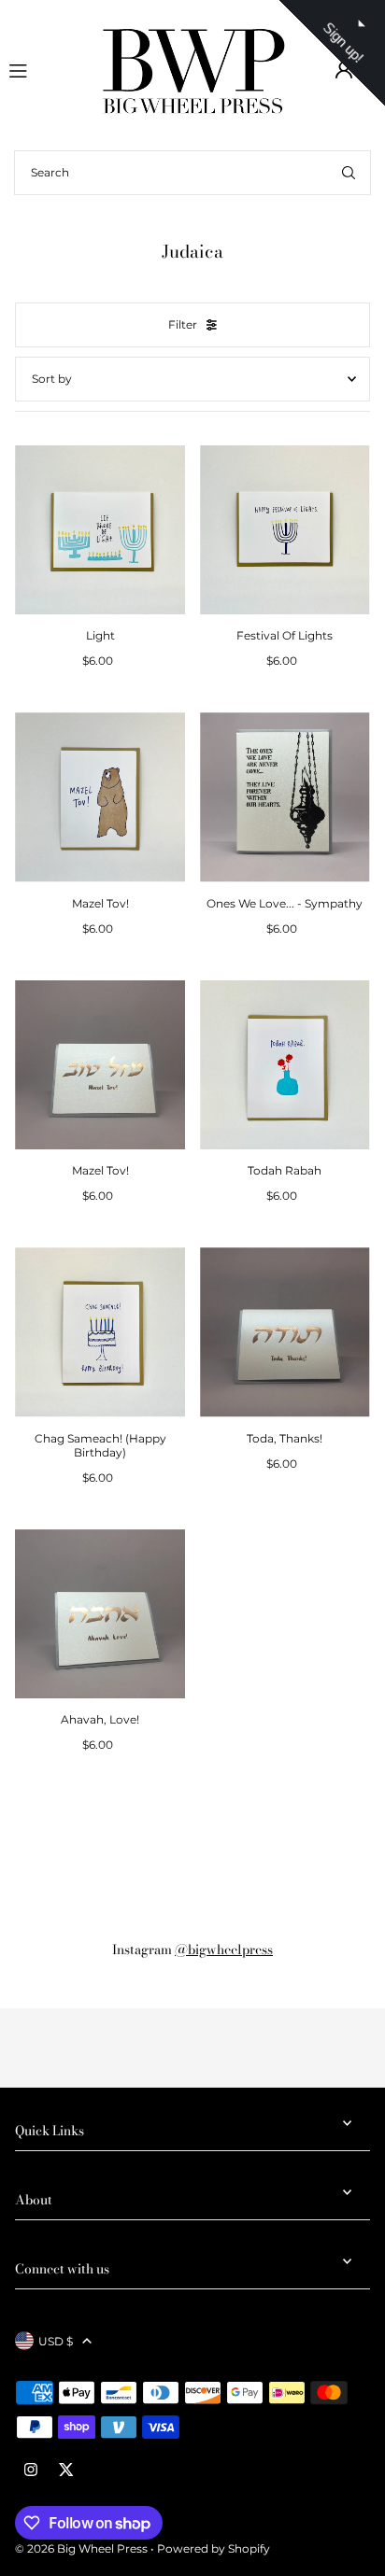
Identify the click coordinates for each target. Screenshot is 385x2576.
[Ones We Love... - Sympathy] (285, 797)
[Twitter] (66, 2470)
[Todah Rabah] (285, 1065)
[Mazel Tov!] (100, 797)
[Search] (349, 173)
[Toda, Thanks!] (285, 1332)
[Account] (344, 70)
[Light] (100, 530)
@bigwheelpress (224, 1950)
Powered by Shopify (214, 2548)
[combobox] (192, 173)
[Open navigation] (46, 69)
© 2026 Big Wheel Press (81, 2548)
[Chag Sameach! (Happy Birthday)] (100, 1332)
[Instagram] (31, 2470)
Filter (183, 324)
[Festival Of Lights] (285, 530)
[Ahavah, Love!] (100, 1614)
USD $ (56, 2341)
